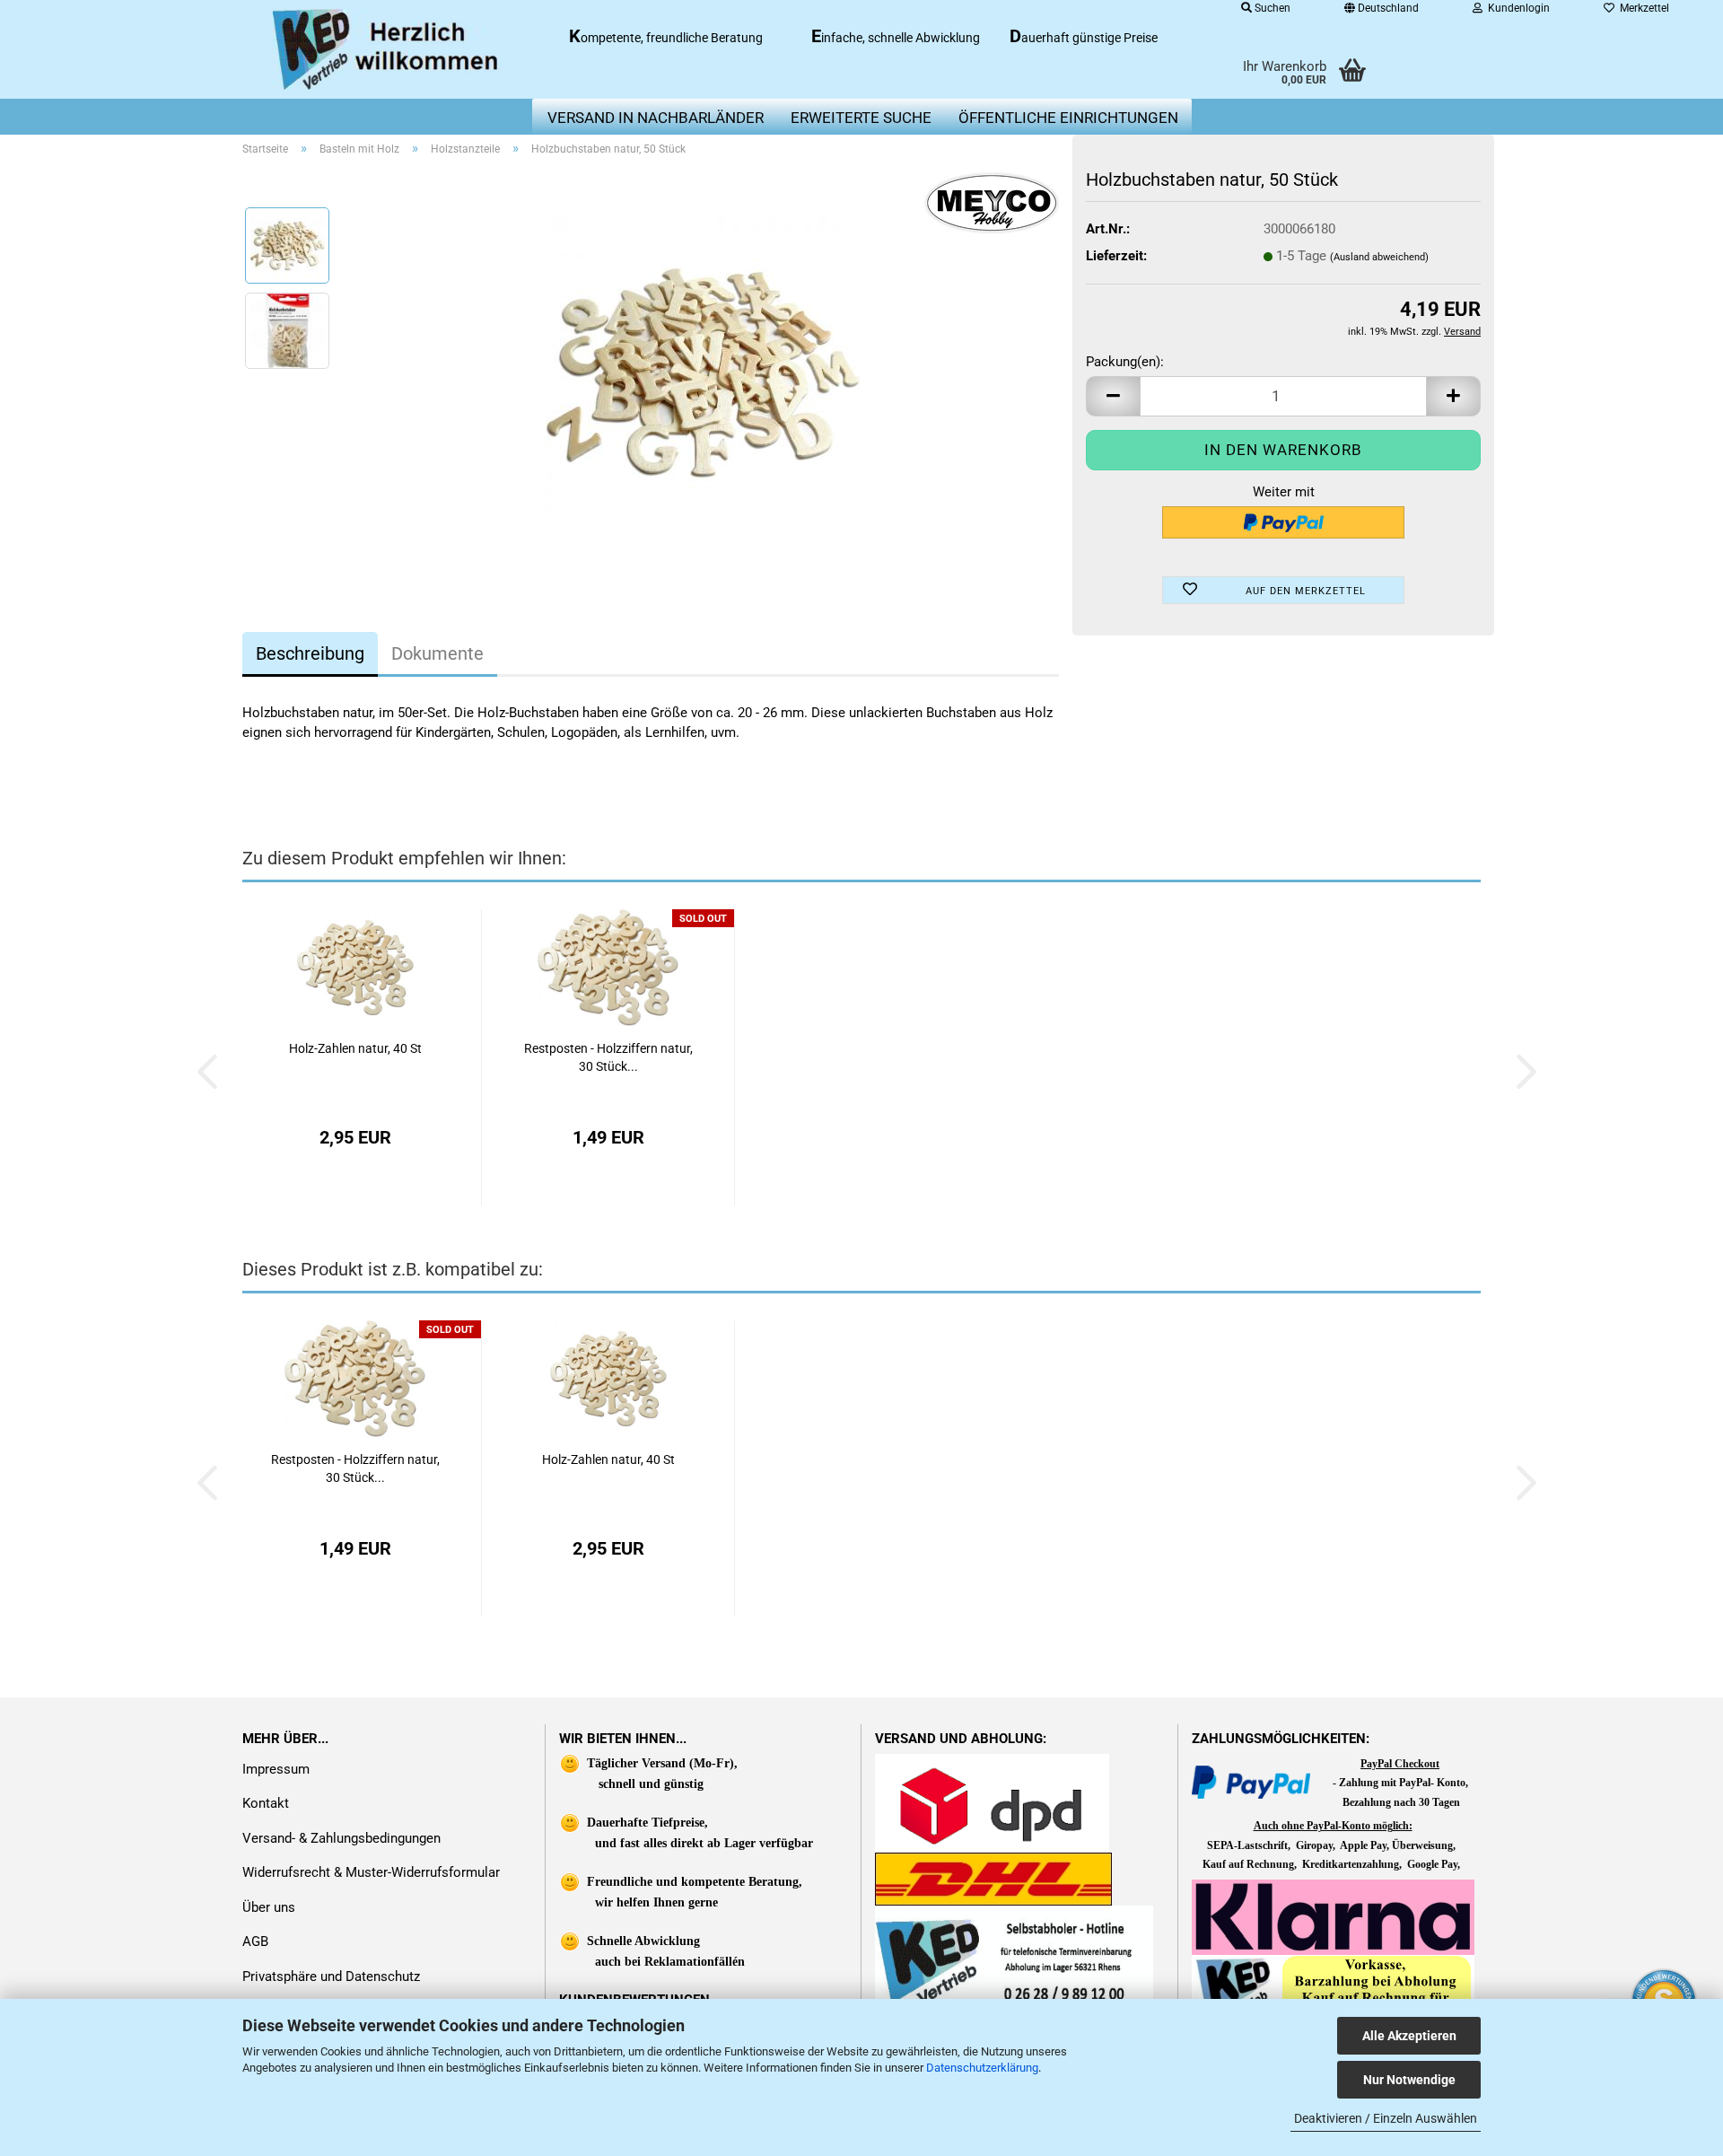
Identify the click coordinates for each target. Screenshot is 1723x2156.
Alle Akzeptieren (1409, 2036)
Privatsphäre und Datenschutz (331, 1976)
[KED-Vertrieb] (387, 49)
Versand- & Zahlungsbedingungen (341, 1838)
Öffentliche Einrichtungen (1068, 118)
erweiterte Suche (861, 118)
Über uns (269, 1907)
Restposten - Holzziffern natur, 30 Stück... (608, 1057)
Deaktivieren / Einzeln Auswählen (1386, 2118)
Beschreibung (310, 653)
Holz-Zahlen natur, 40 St (355, 1048)
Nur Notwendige (1409, 2080)
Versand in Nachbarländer (656, 118)
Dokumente (437, 653)
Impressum (276, 1769)
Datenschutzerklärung (982, 2068)
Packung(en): (1125, 362)
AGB (255, 1941)
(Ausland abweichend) (1379, 257)
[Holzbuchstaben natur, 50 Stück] (703, 372)
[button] (1113, 396)
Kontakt (266, 1803)
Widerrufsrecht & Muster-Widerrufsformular (371, 1872)
